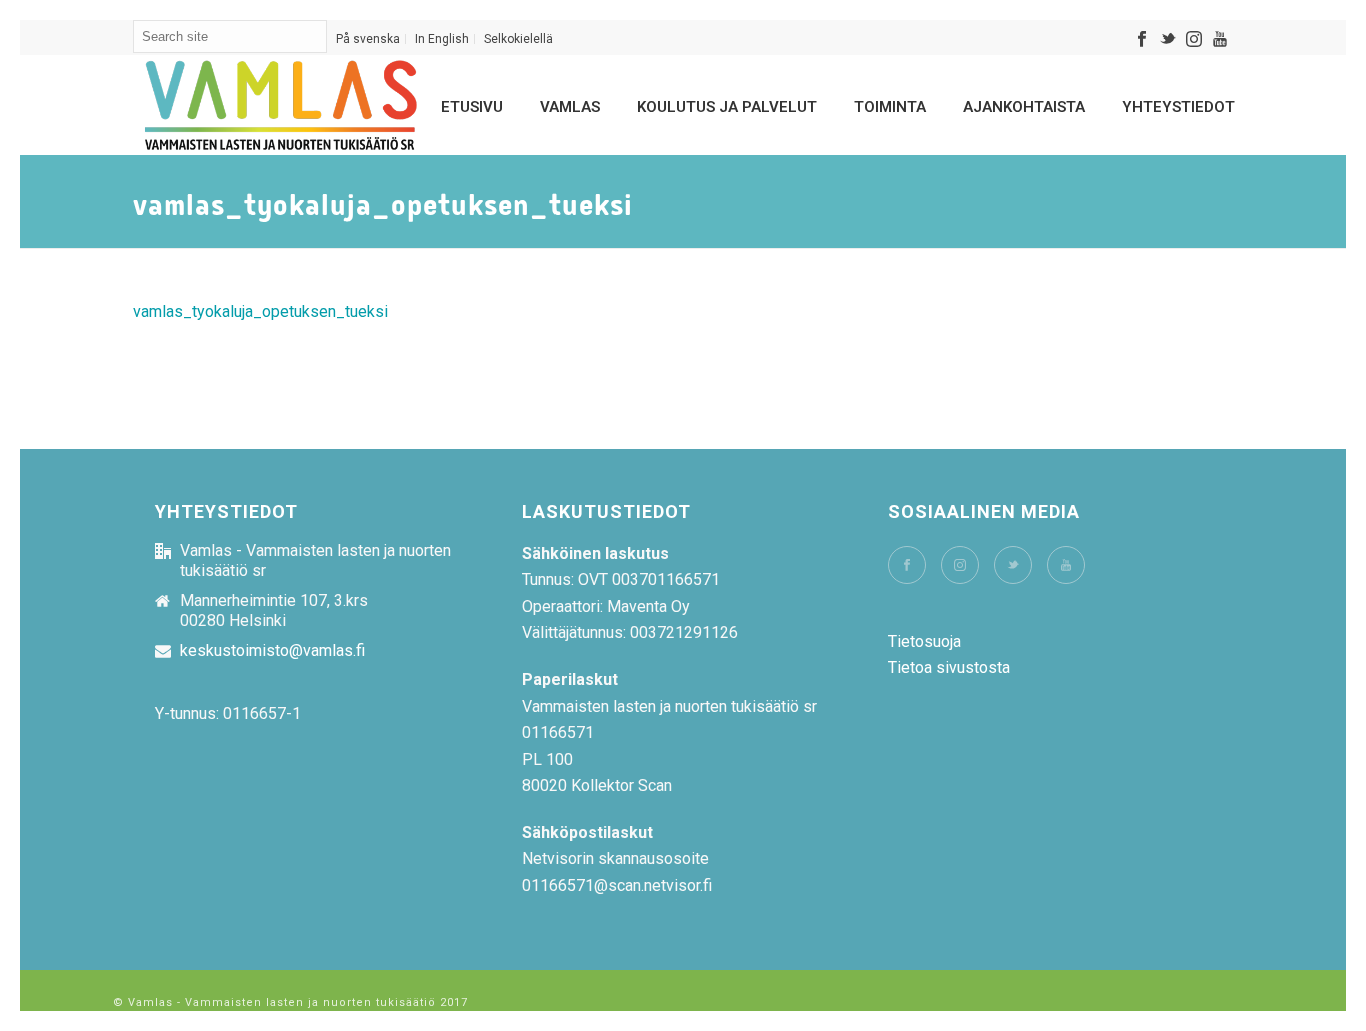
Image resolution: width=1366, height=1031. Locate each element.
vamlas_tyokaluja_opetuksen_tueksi (260, 311)
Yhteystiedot (1178, 107)
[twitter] (1013, 565)
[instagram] (960, 565)
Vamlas (570, 107)
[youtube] (1066, 565)
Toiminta (890, 107)
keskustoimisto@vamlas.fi (272, 651)
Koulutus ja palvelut (727, 107)
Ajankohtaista (1024, 107)
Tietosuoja (924, 641)
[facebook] (907, 565)
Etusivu (472, 107)
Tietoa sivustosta (949, 667)
